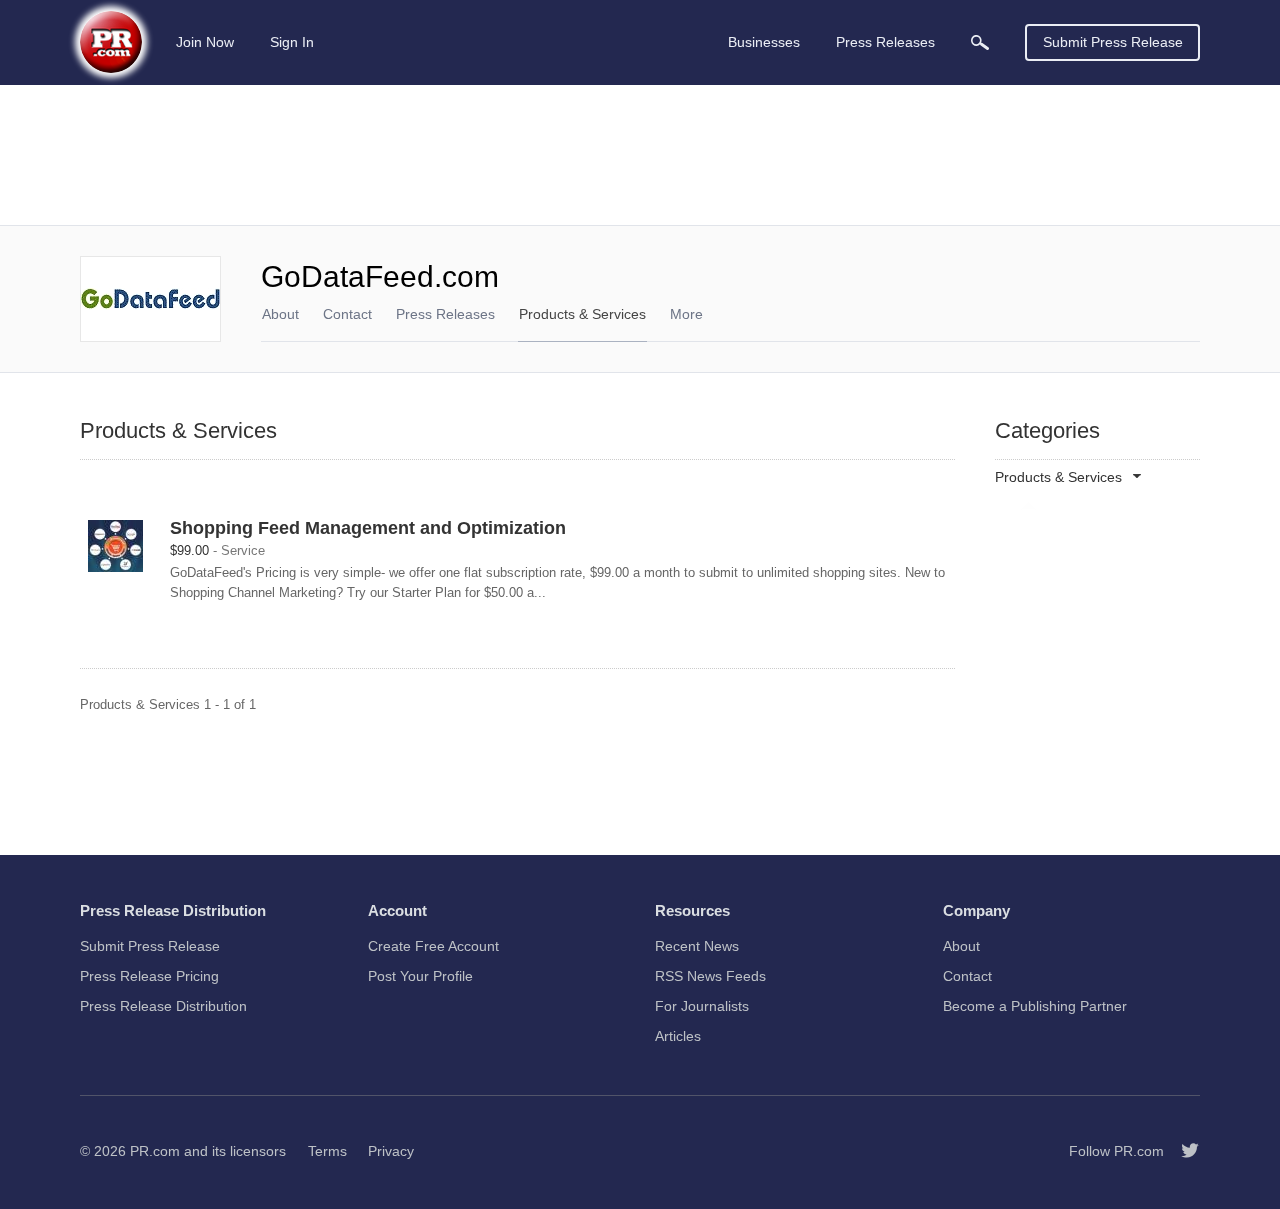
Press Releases (445, 314)
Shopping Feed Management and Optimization (368, 528)
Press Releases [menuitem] (885, 42)
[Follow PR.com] (1182, 1151)
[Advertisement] (640, 155)
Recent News (697, 946)
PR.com (155, 1151)
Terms (327, 1151)
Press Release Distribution (163, 1006)
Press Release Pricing (149, 976)
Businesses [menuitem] (764, 42)
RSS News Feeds (710, 976)
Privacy (391, 1151)
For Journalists (702, 1006)
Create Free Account (433, 946)
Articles (678, 1036)
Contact (347, 314)
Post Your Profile (420, 976)
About (280, 314)
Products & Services (582, 314)
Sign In (292, 42)
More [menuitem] (686, 314)
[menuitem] (980, 42)
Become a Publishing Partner (1035, 1006)
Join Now (205, 42)
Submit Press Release (1113, 42)
